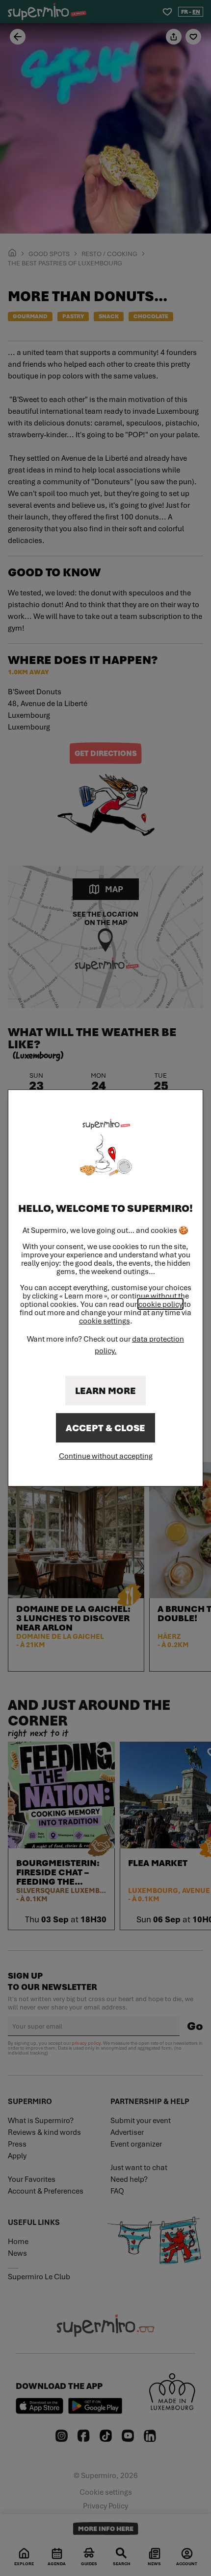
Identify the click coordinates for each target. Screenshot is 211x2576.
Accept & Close (105, 1428)
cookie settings (105, 1321)
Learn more (105, 1391)
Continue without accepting (106, 1456)
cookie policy (160, 1304)
